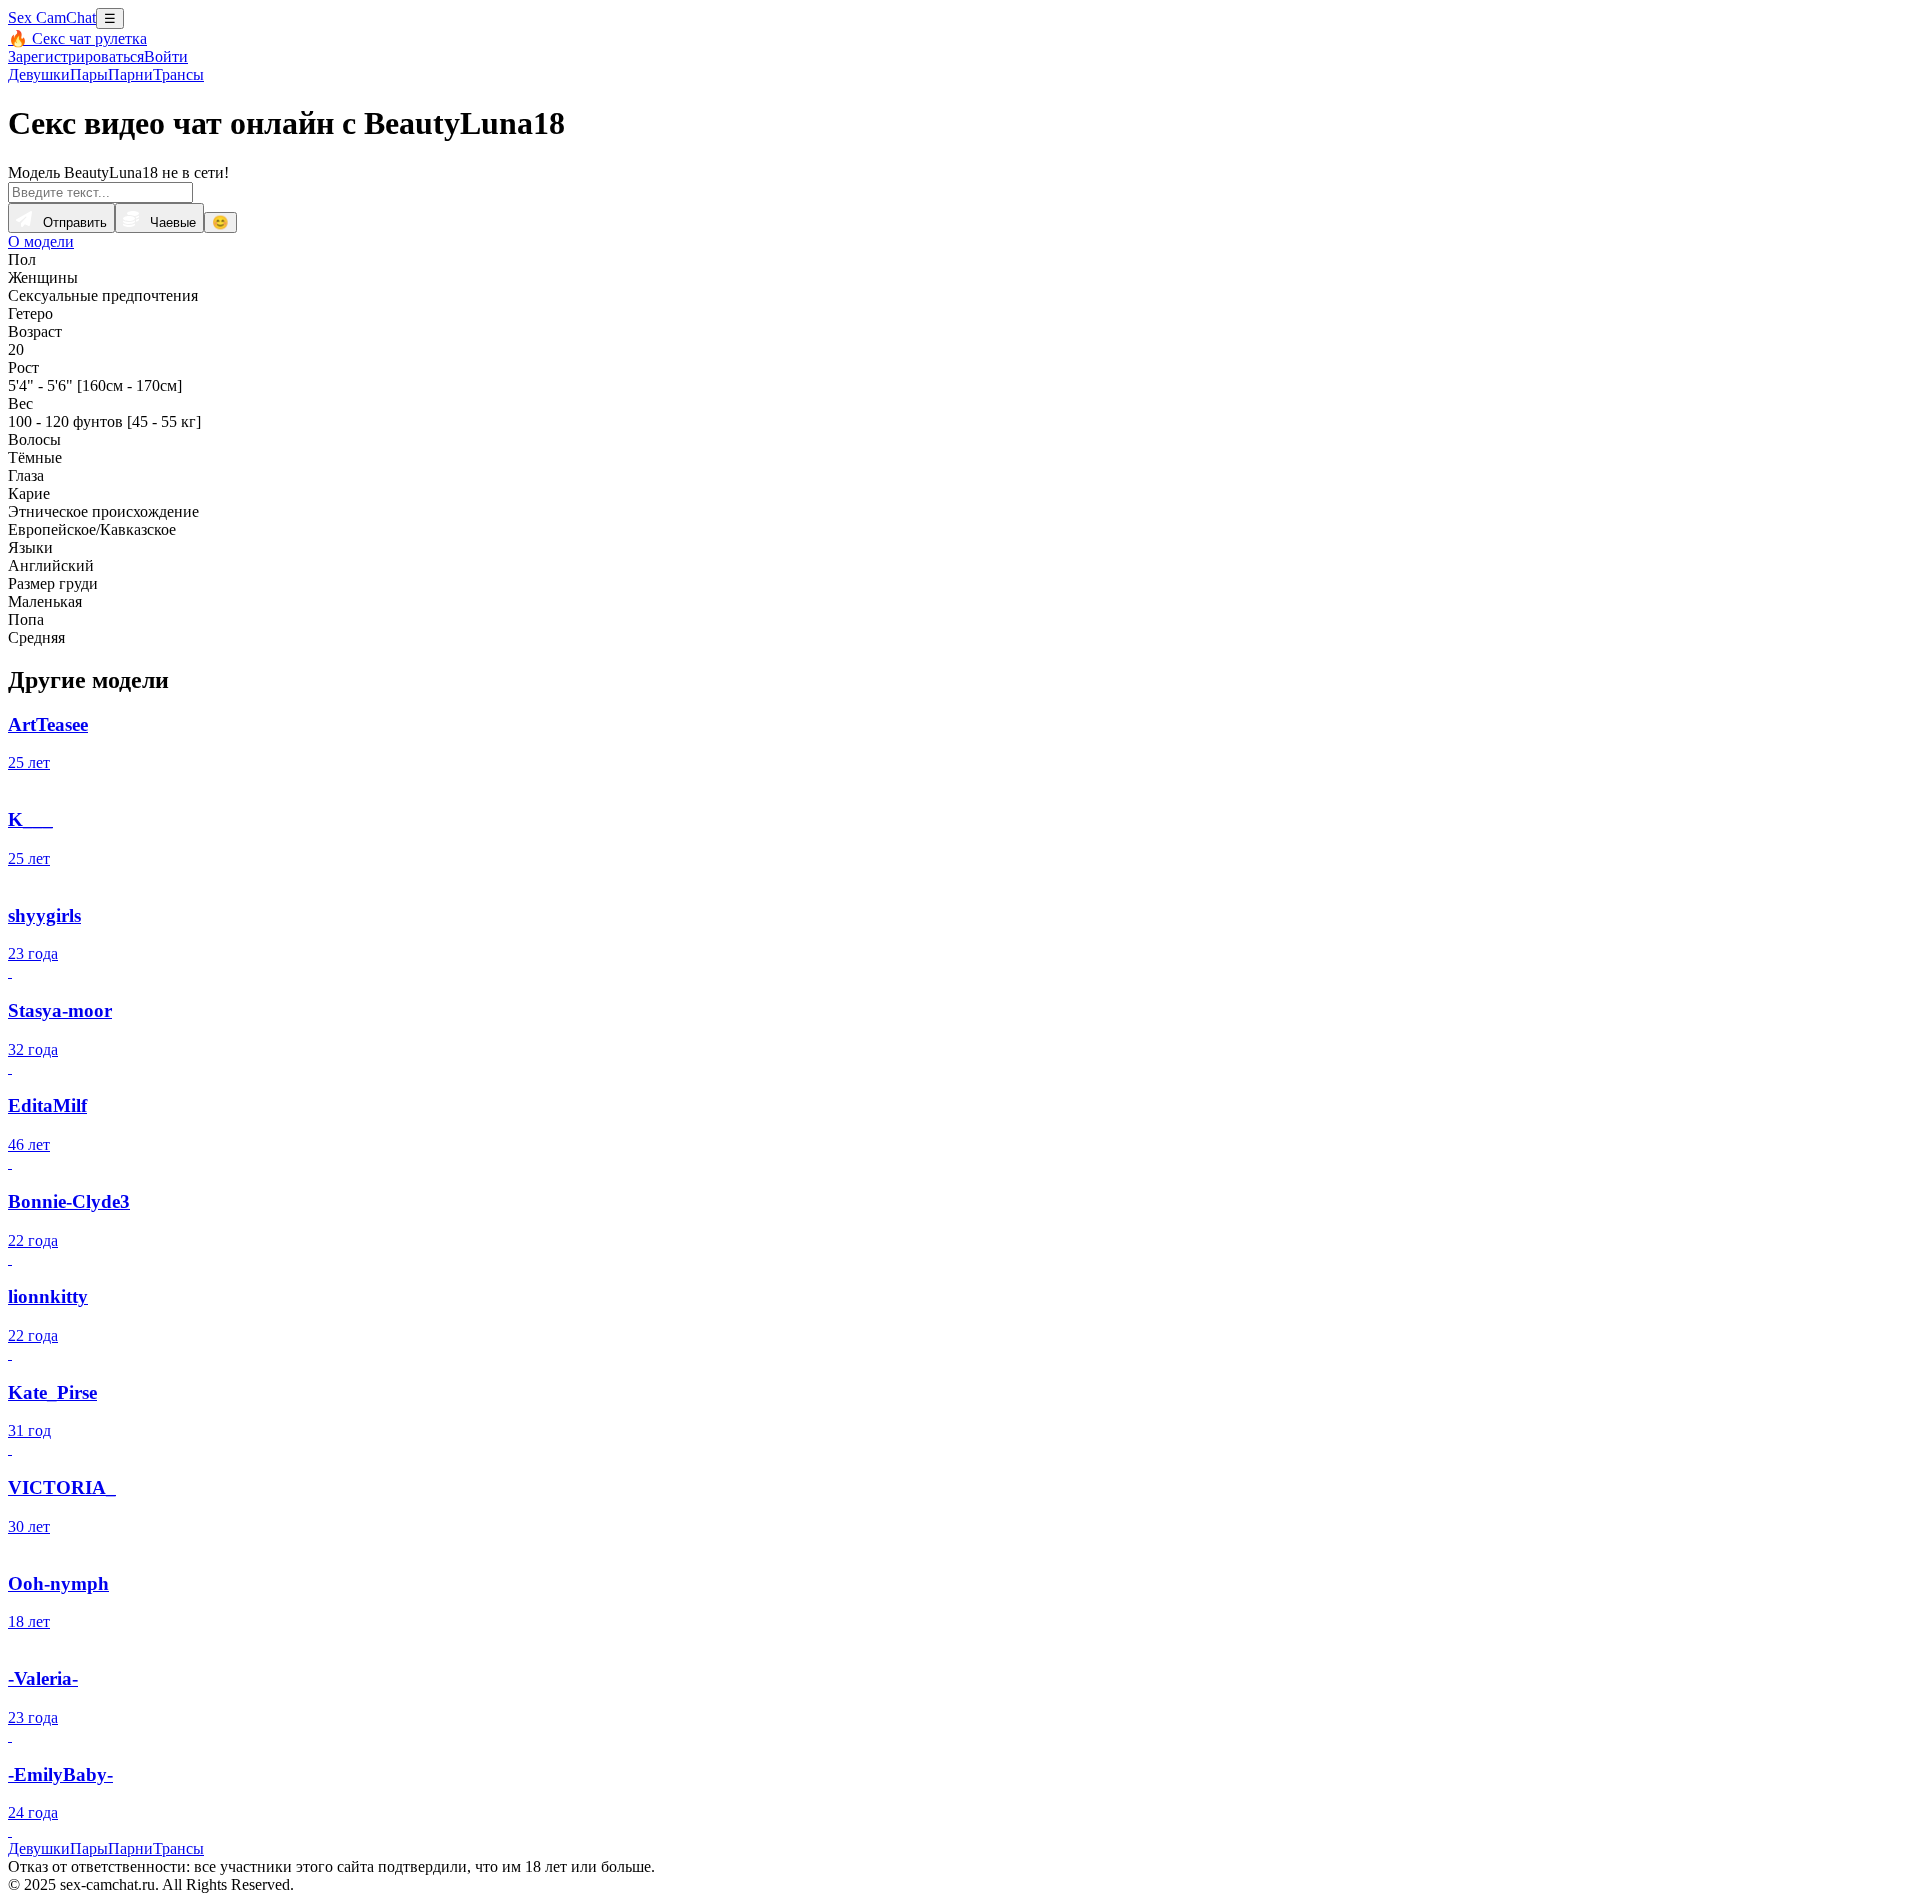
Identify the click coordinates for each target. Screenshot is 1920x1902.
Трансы (178, 74)
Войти (166, 56)
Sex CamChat (52, 17)
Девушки (39, 74)
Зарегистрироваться (76, 56)
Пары (89, 74)
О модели (41, 241)
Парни (130, 74)
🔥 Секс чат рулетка (77, 38)
